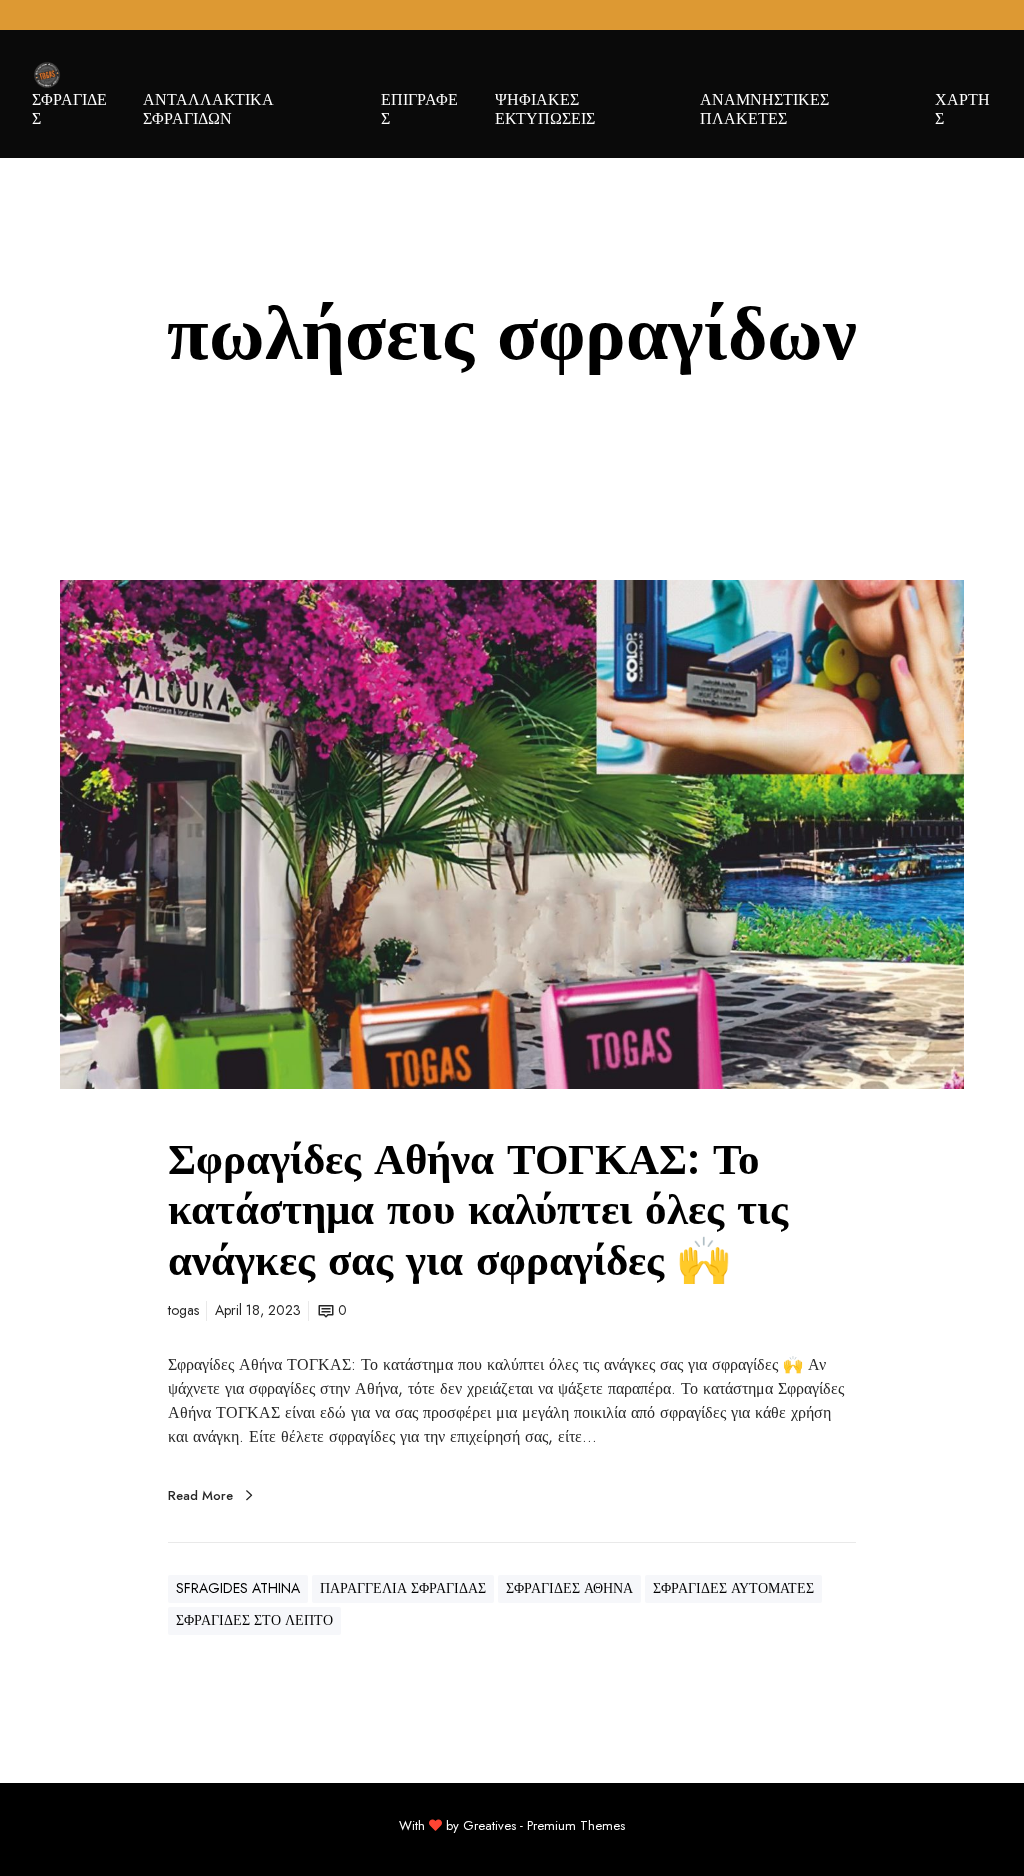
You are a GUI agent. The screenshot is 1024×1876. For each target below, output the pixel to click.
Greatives (489, 1825)
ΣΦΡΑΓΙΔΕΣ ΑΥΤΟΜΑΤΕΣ (733, 1588)
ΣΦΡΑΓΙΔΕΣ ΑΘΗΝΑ (569, 1588)
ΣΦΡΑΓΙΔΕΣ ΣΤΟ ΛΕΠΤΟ (254, 1620)
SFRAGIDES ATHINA (238, 1588)
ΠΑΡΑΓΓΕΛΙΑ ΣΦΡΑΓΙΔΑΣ (403, 1588)
